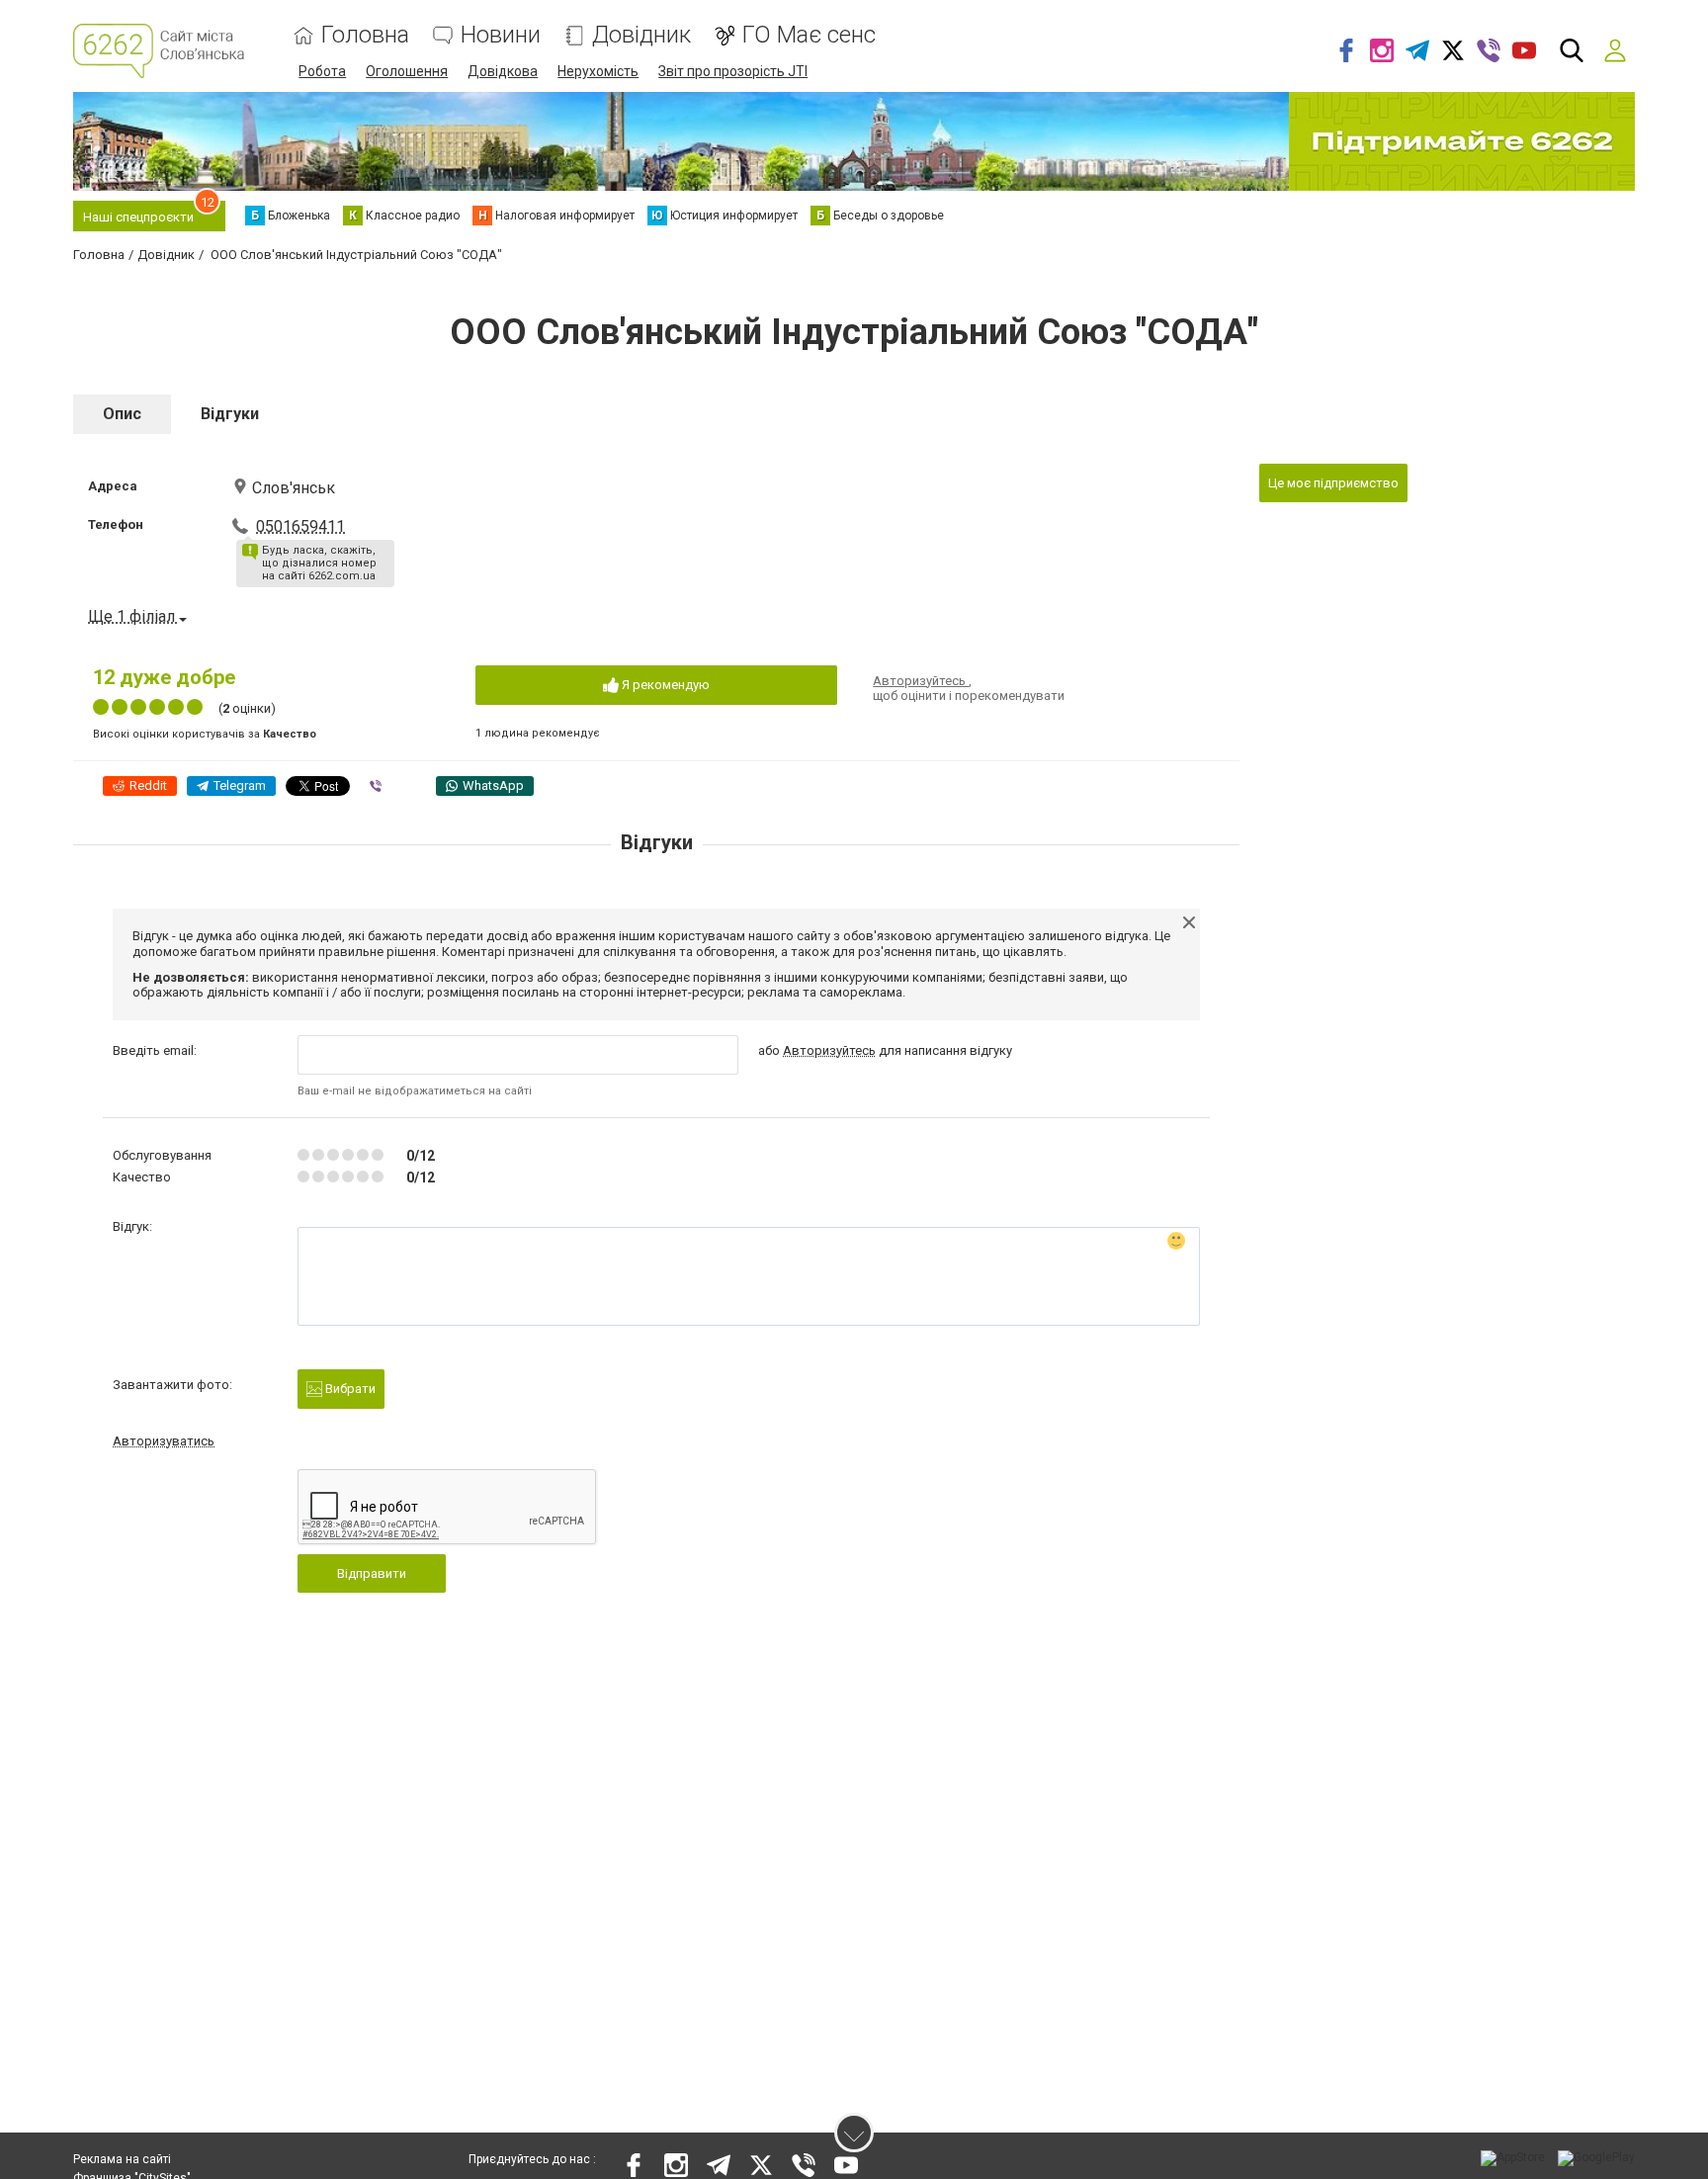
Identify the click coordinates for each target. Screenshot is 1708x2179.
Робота (322, 71)
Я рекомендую (664, 685)
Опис (122, 414)
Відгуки (230, 414)
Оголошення (407, 71)
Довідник (641, 35)
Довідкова (503, 71)
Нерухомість (598, 71)
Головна (365, 35)
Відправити (372, 1573)
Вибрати (349, 1389)
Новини (501, 35)
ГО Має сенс (809, 35)
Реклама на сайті (122, 2159)
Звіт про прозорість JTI (733, 71)
